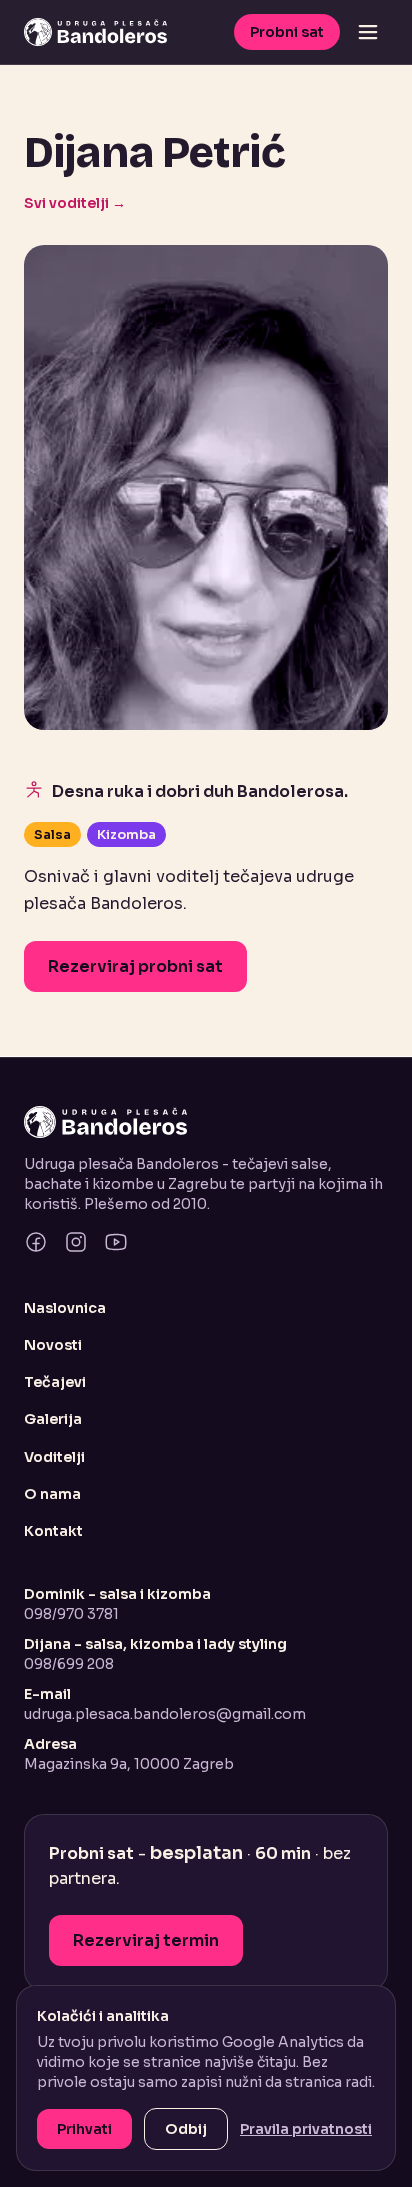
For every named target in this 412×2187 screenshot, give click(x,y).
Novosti (53, 1345)
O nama (52, 1494)
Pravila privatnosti (306, 2129)
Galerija (53, 1419)
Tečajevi (55, 1382)
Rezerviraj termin (146, 1940)
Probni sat (287, 32)
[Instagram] (76, 1242)
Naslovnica (65, 1308)
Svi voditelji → (75, 203)
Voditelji (54, 1457)
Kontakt (53, 1531)
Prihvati (84, 2129)
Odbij (186, 2129)
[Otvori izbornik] (368, 32)
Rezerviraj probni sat (135, 966)
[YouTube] (116, 1242)
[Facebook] (36, 1242)
